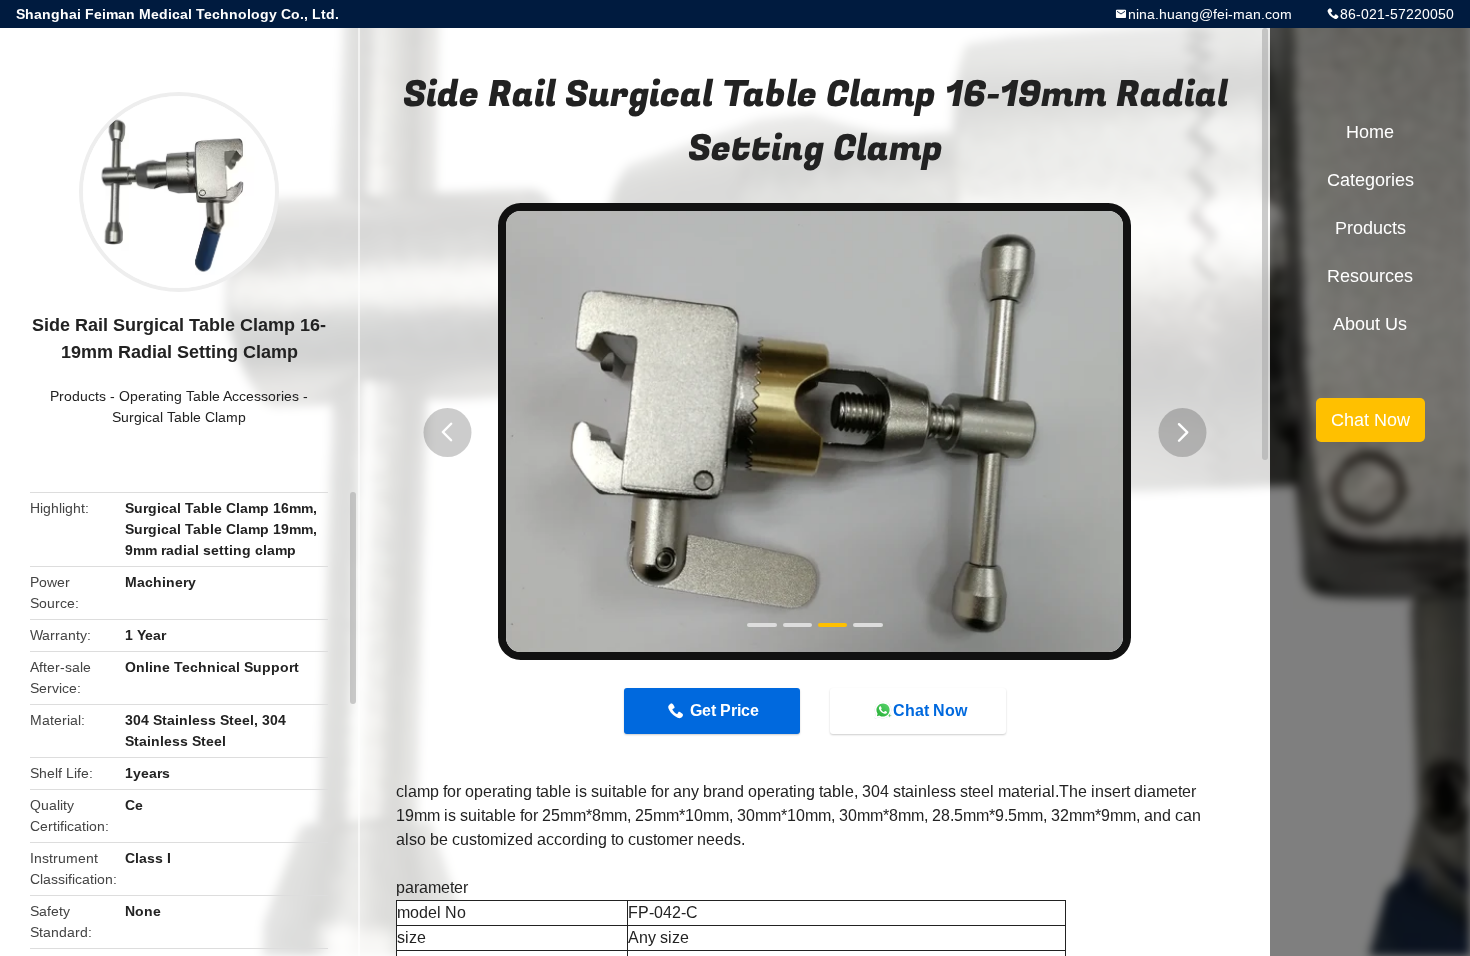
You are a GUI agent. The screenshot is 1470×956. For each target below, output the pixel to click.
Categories (1370, 180)
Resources (1370, 276)
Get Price (724, 710)
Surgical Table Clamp (179, 417)
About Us (1370, 324)
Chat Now (930, 710)
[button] (447, 432)
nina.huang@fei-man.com (1210, 14)
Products (78, 396)
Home (1370, 132)
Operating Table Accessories (209, 396)
